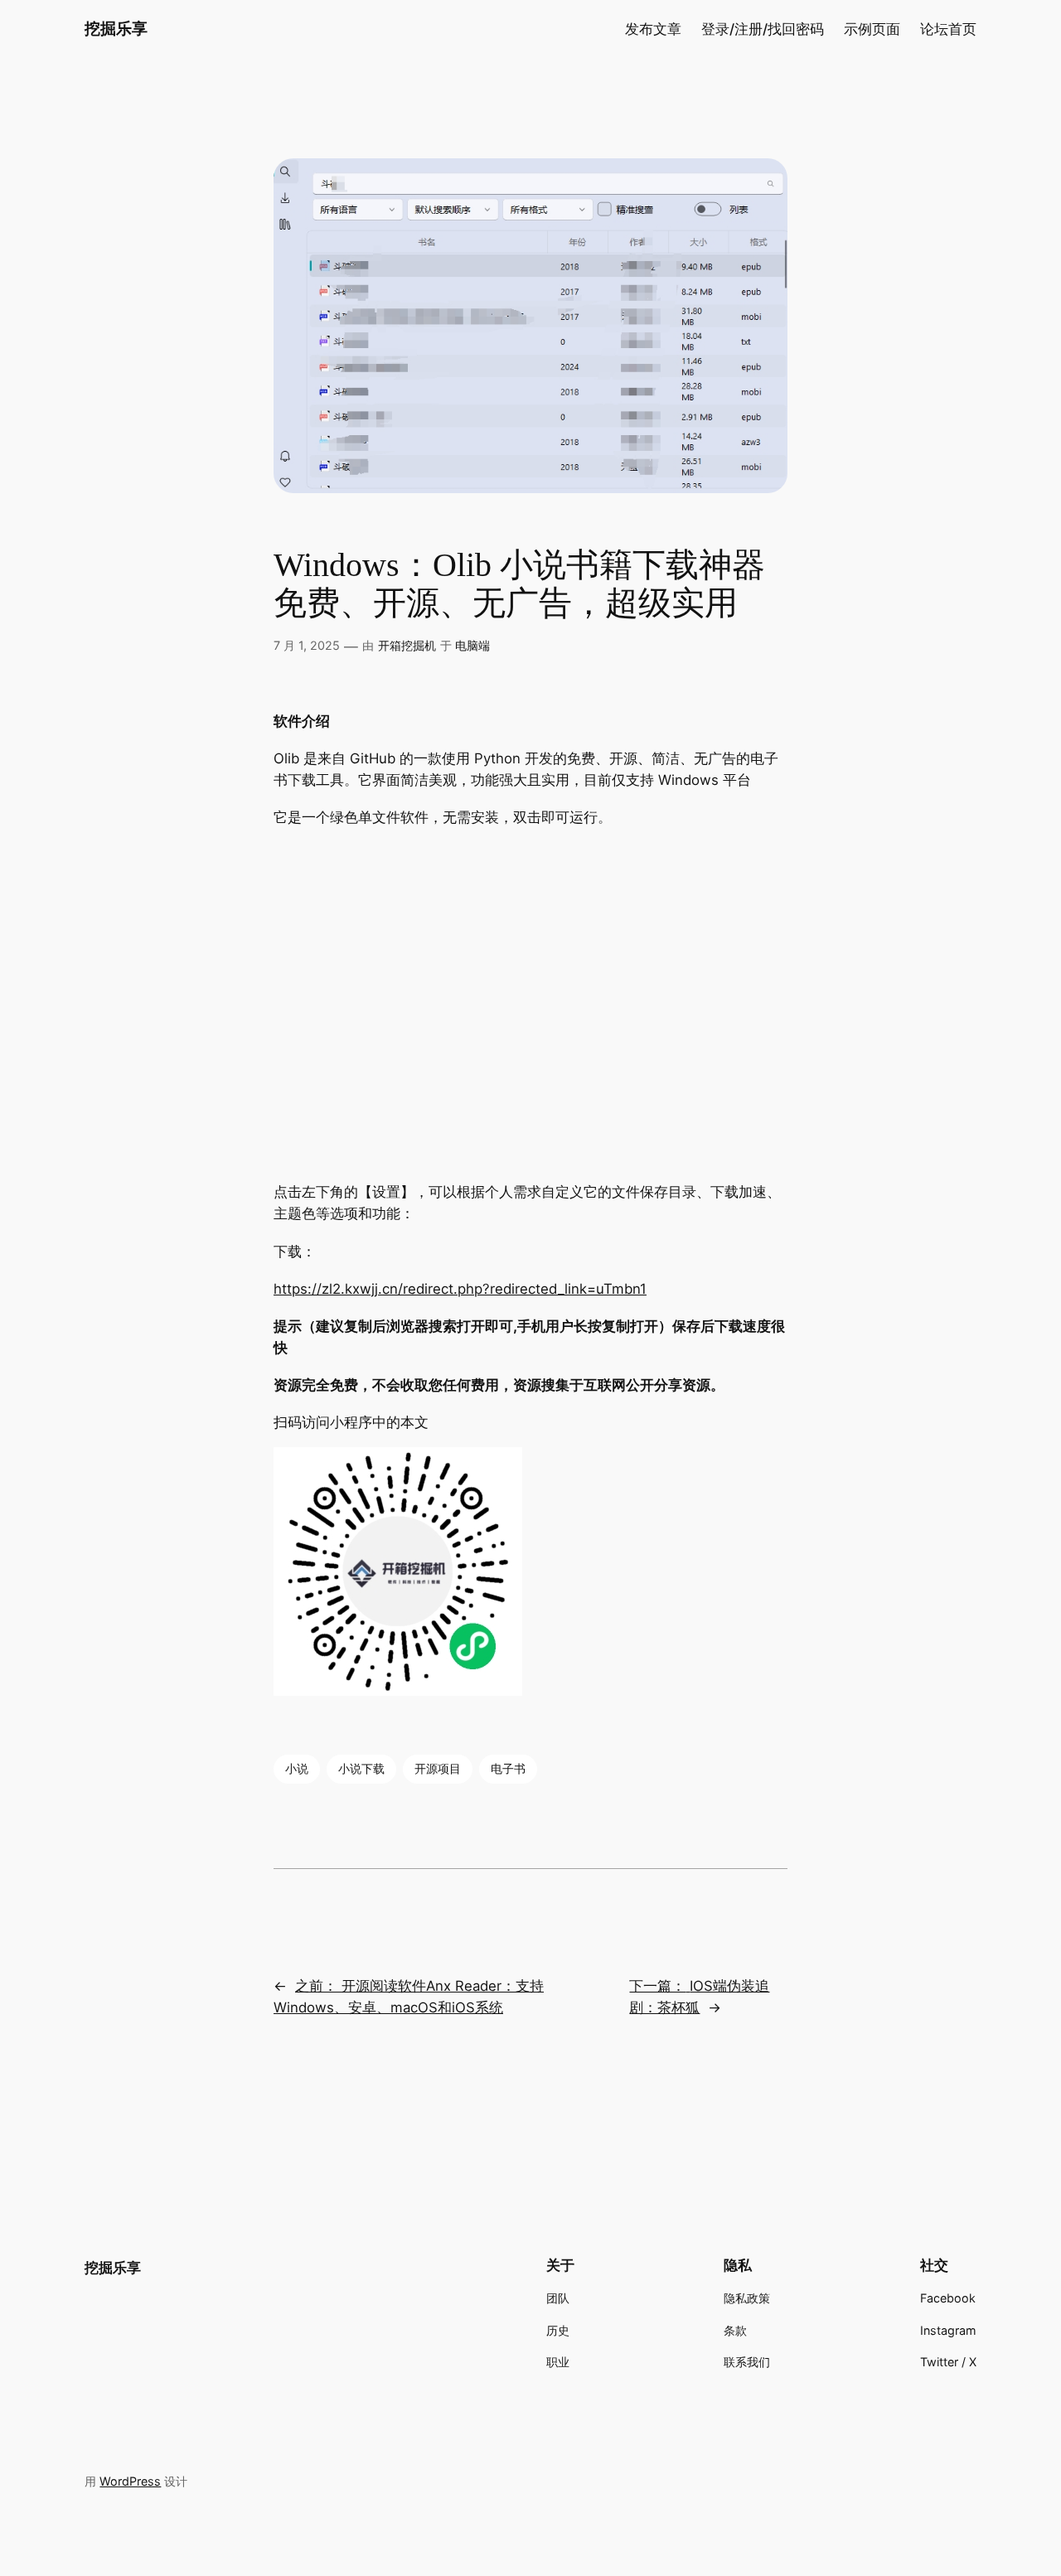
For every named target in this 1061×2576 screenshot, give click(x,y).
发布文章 (653, 29)
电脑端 (472, 645)
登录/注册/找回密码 (763, 29)
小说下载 (361, 1768)
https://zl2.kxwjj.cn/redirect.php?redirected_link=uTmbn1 (460, 1289)
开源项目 (438, 1768)
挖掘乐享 (116, 28)
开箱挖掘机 (407, 645)
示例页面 (872, 29)
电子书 (508, 1768)
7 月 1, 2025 (307, 645)
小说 (297, 1768)
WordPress (130, 2481)
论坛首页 (948, 29)
